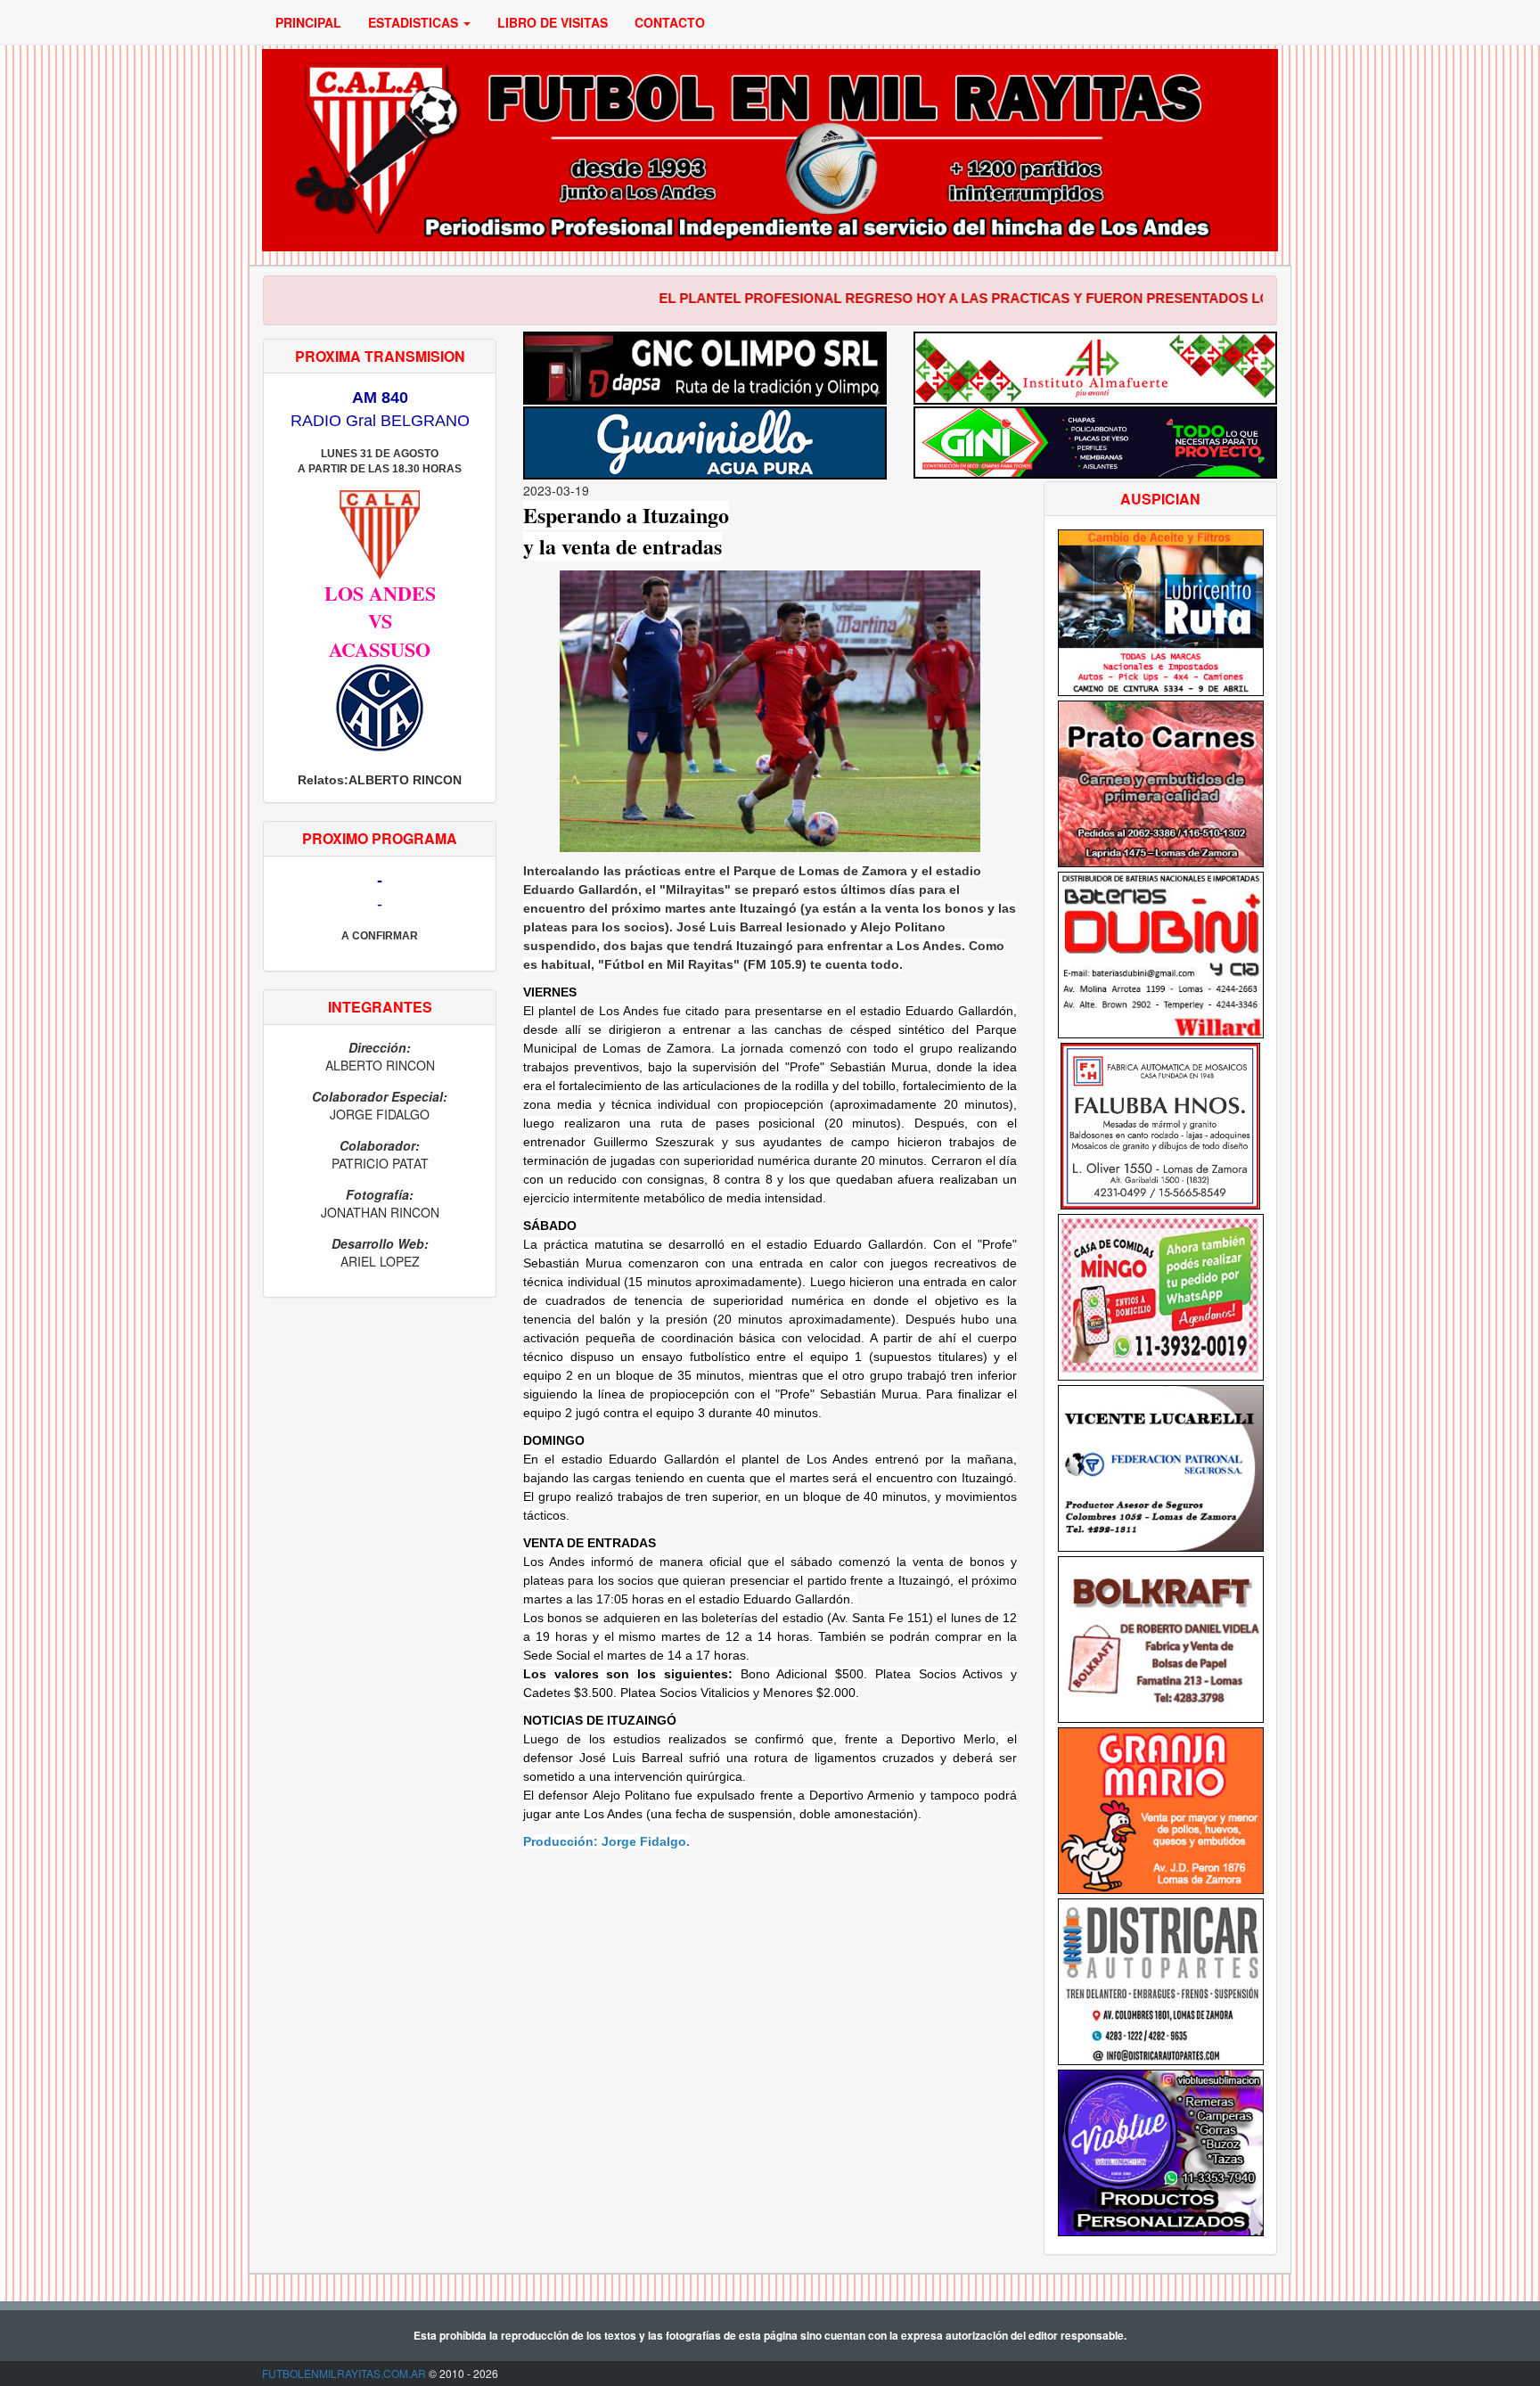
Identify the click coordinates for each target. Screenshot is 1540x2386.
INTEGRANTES (380, 1007)
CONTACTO (670, 22)
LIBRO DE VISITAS (553, 22)
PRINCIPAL (308, 22)
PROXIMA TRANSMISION (380, 356)
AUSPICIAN (1160, 499)
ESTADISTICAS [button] (415, 22)
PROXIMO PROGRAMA (380, 838)
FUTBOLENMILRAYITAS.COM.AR (344, 2373)
